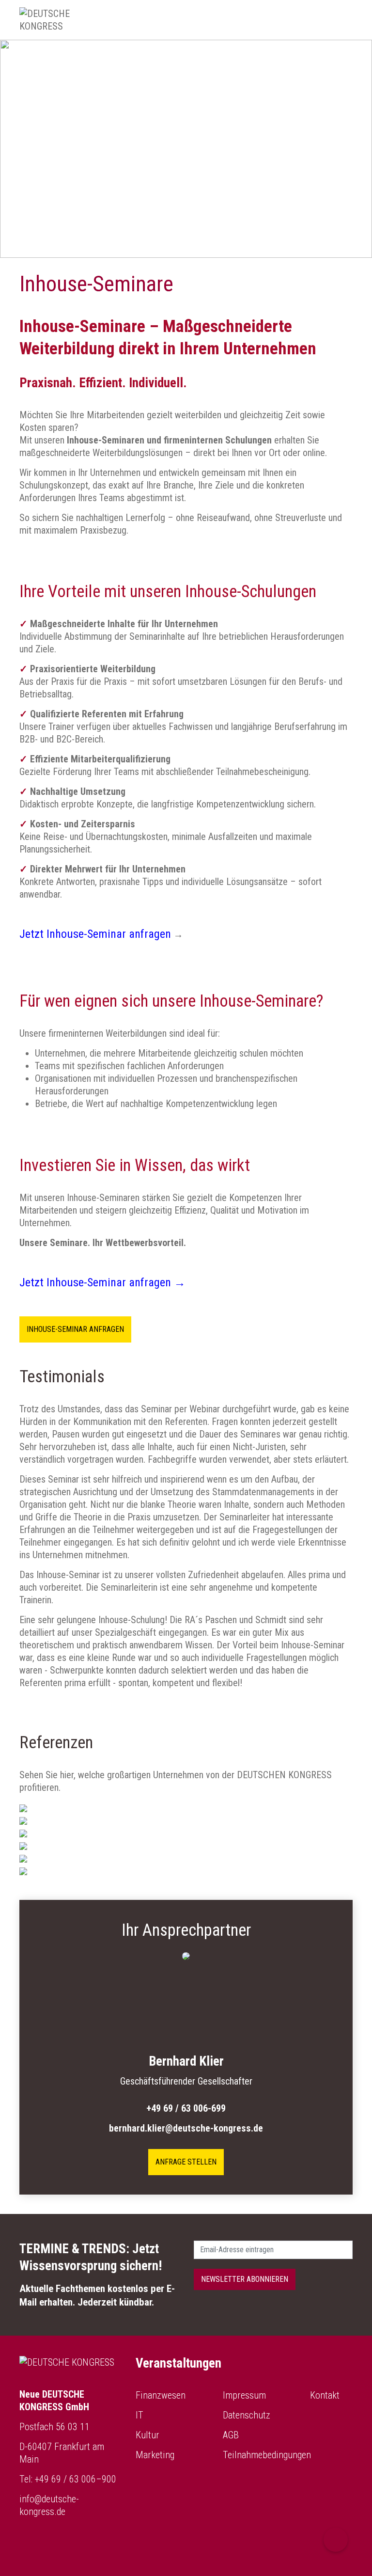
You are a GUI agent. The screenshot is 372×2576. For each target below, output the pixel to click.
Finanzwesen (161, 2395)
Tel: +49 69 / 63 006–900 (68, 2479)
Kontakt (325, 2395)
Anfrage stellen (186, 2162)
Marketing (155, 2455)
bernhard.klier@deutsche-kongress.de (186, 2128)
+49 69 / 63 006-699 (186, 2108)
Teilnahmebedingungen (267, 2455)
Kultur (147, 2435)
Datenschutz (247, 2415)
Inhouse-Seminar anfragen (75, 1329)
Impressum (244, 2395)
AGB (231, 2435)
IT (139, 2415)
